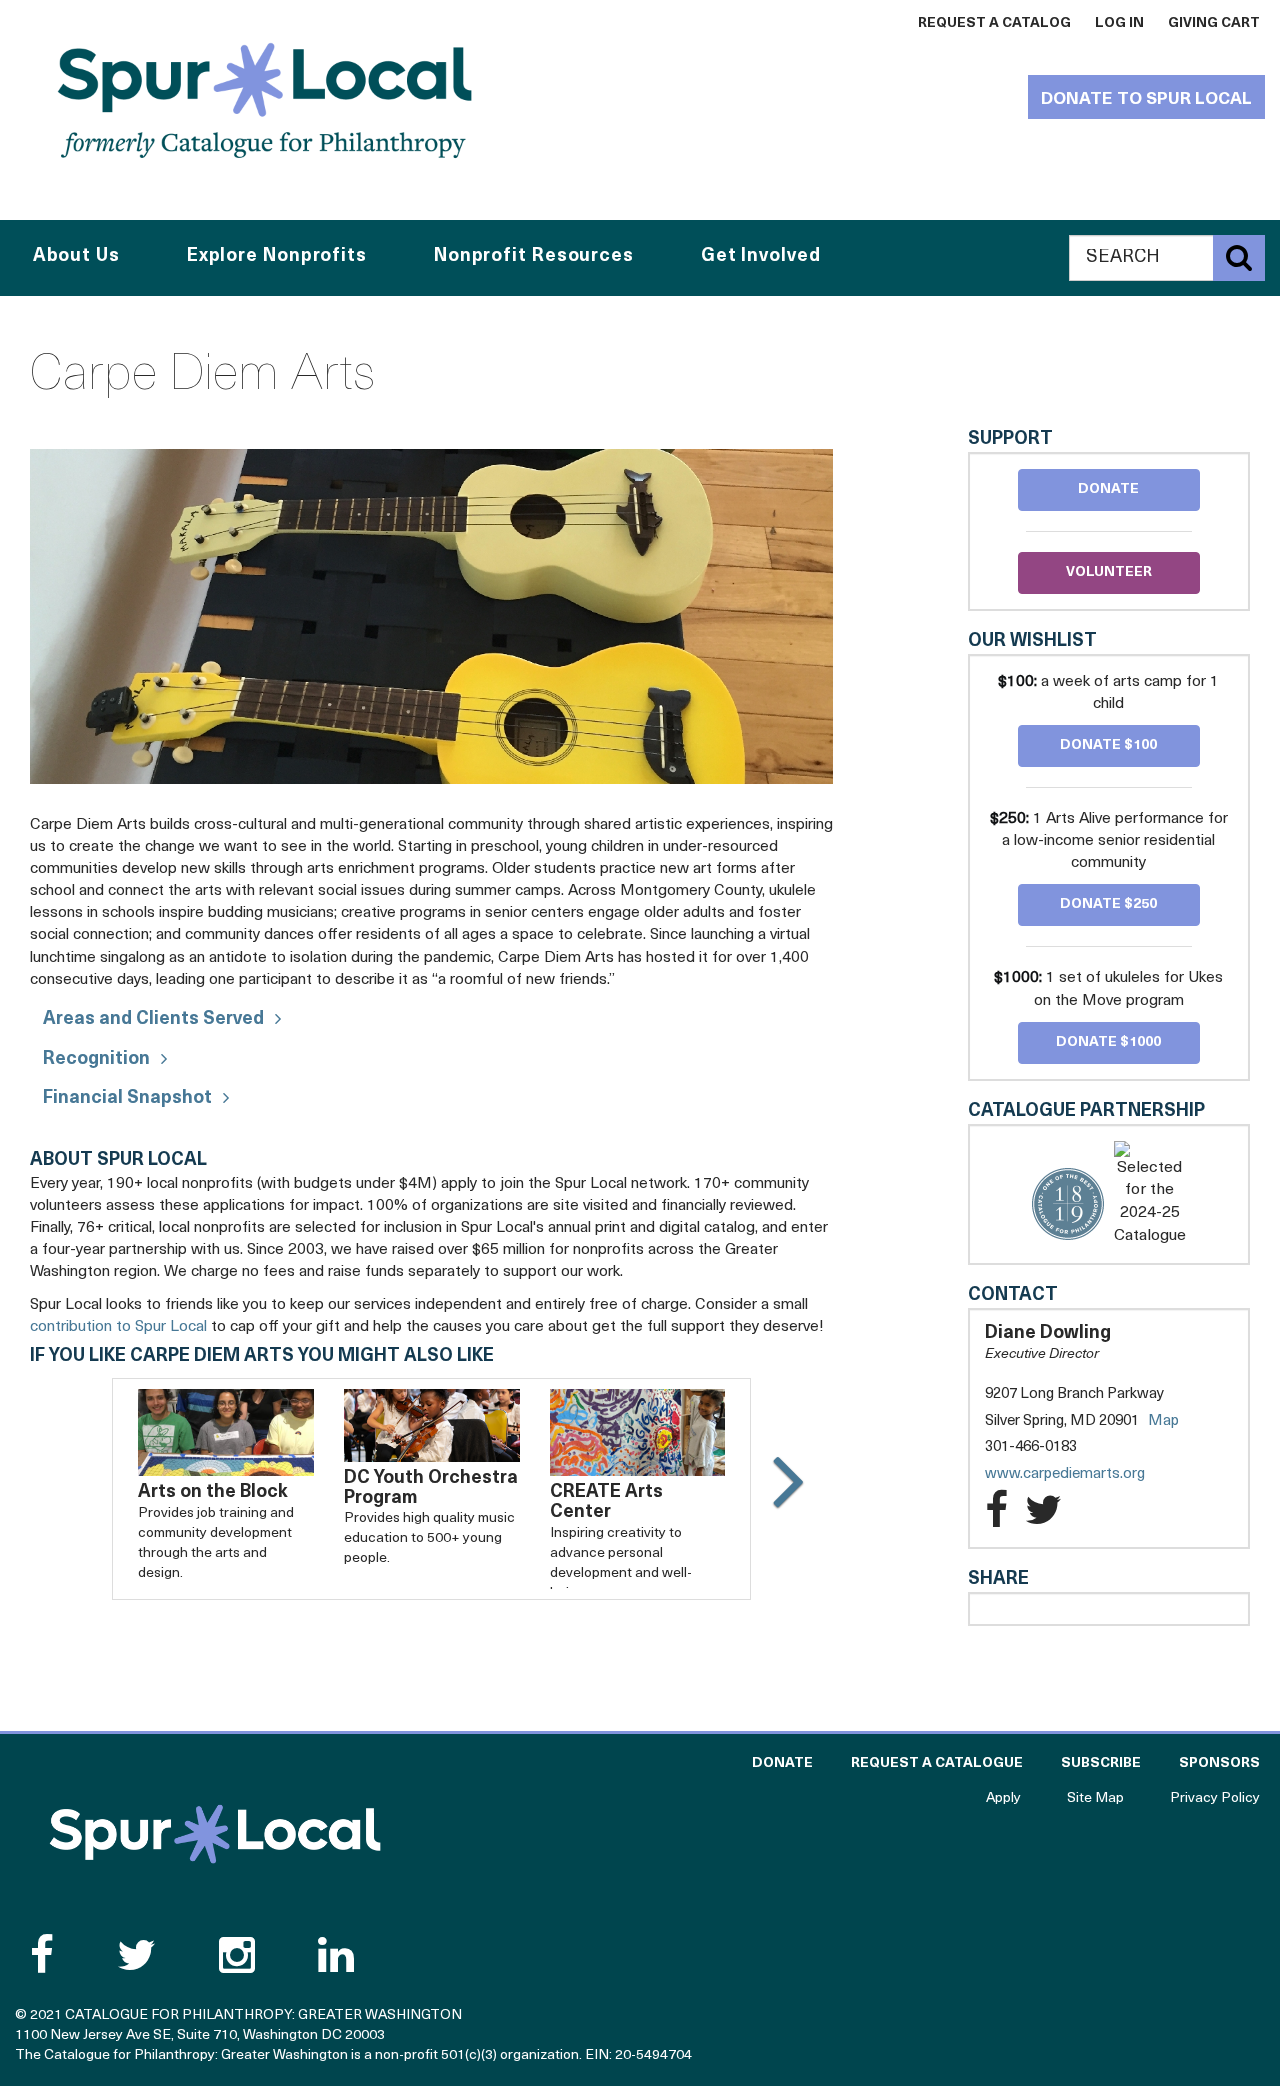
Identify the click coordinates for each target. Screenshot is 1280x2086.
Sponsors (1219, 1763)
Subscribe (1101, 1763)
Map (1163, 1421)
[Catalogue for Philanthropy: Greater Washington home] (265, 100)
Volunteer (1109, 572)
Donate (1108, 489)
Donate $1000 (1108, 1042)
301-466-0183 (1031, 1447)
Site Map (1095, 1798)
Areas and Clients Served (153, 1020)
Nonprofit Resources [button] (534, 257)
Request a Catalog (994, 23)
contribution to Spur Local (118, 1327)
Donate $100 (1108, 745)
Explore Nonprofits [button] (277, 257)
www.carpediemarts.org (1085, 1475)
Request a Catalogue (937, 1763)
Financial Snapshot (127, 1099)
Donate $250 (1108, 904)
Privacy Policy (1215, 1798)
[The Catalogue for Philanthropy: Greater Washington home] (215, 1834)
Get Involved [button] (761, 257)
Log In (1119, 23)
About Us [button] (76, 257)
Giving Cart (1214, 23)
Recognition (96, 1060)
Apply (1003, 1798)
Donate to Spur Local (1146, 99)
